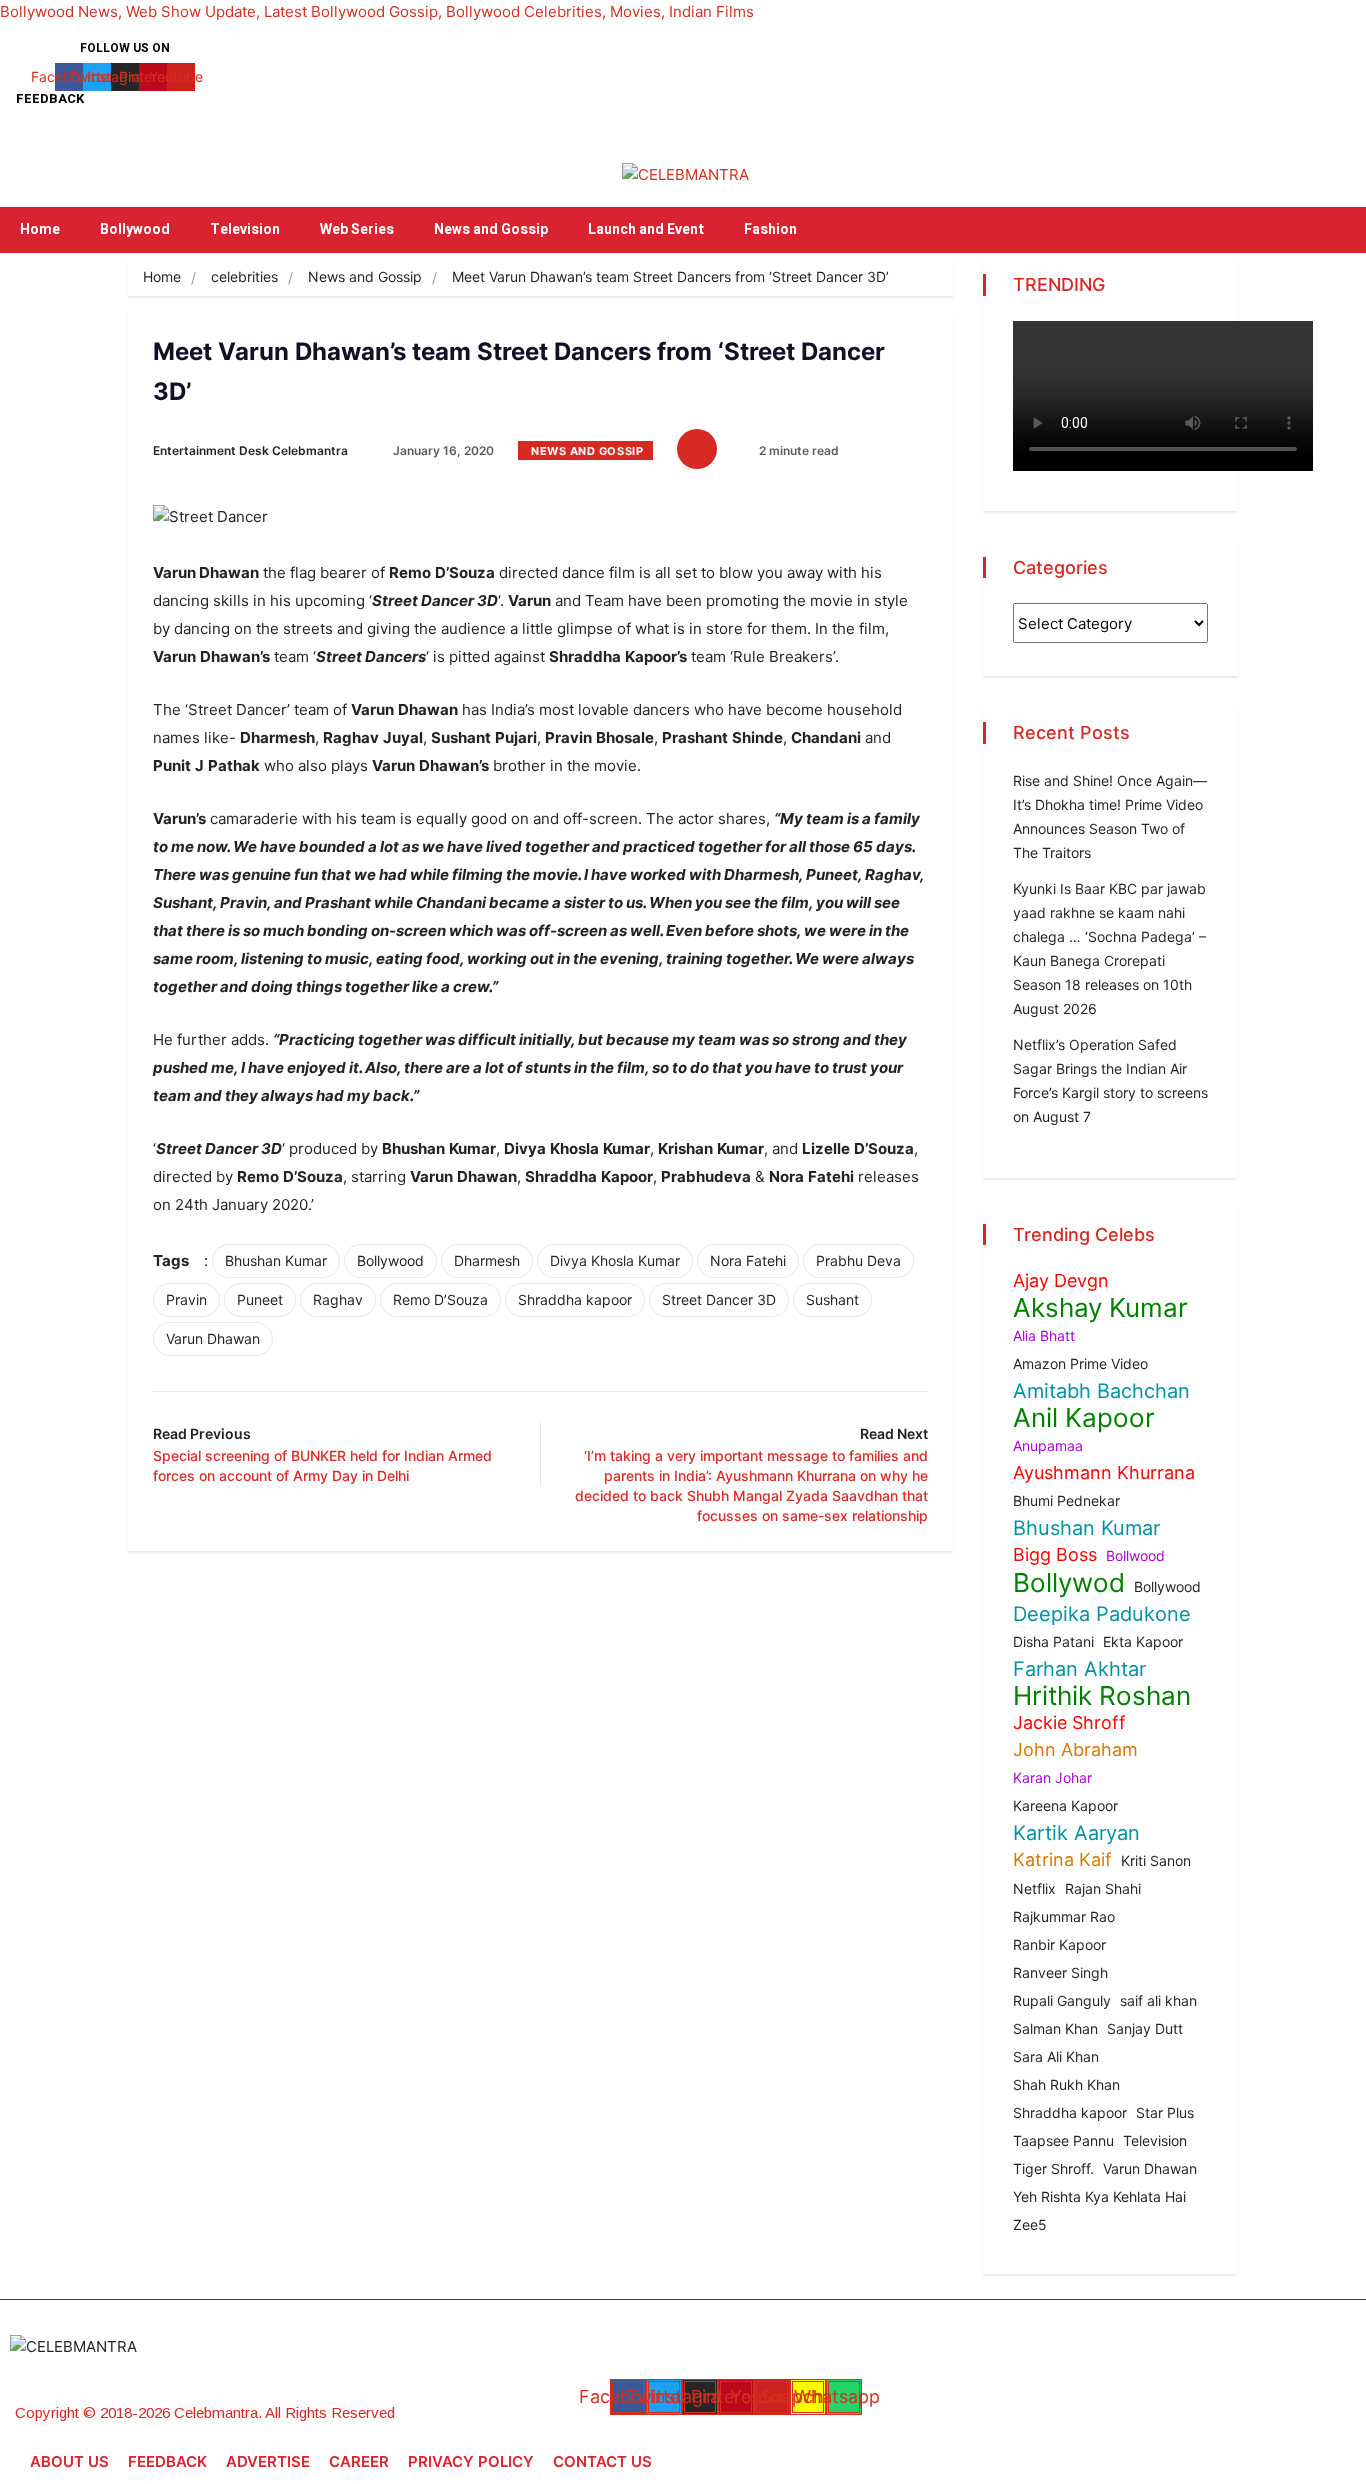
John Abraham (1075, 1749)
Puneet (260, 1299)
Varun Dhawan (213, 1338)
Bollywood (135, 229)
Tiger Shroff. (1053, 2168)
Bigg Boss (1055, 1554)
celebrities (244, 276)
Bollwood (1135, 1555)
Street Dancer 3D (719, 1299)
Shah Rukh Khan (1066, 2084)
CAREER (359, 2461)
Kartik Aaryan (1076, 1833)
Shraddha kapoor (575, 1299)
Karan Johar (1052, 1777)
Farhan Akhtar (1079, 1669)
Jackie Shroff (1069, 1722)
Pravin (186, 1299)
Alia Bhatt (1044, 1335)
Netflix (1034, 1888)
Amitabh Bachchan (1101, 1391)
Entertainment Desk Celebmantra (250, 450)
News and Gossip (491, 229)
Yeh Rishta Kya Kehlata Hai (1099, 2196)
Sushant (832, 1299)
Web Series (357, 229)
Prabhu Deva (858, 1260)
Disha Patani (1053, 1641)
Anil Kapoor (1084, 1418)
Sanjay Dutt (1145, 2028)
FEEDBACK (167, 2461)
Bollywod (1069, 1583)
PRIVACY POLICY (471, 2461)
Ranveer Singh (1060, 1972)
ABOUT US (69, 2461)
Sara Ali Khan (1056, 2056)
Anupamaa (1048, 1445)
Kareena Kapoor (1065, 1805)
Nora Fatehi (748, 1260)
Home (40, 229)
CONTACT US (602, 2461)
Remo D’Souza (440, 1299)
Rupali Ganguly (1062, 2000)
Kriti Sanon (1156, 1860)
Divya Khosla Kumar (615, 1260)
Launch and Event (646, 229)
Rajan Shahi (1103, 1888)
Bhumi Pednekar (1066, 1500)
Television (245, 229)
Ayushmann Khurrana (1104, 1472)
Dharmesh (487, 1260)
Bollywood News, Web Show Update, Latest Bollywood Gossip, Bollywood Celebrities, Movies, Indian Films (377, 11)
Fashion (770, 229)
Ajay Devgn (1061, 1280)
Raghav (338, 1299)
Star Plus (1165, 2112)
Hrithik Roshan (1102, 1696)
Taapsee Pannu (1063, 2140)
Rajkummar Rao (1064, 1916)
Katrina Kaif (1062, 1859)
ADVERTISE (268, 2461)
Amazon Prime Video (1080, 1363)
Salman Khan (1055, 2028)
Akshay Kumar (1100, 1308)
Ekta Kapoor (1143, 1641)
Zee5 (1030, 2224)
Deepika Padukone (1102, 1614)
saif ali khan (1158, 2000)
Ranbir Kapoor (1059, 1944)
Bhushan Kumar (276, 1260)
